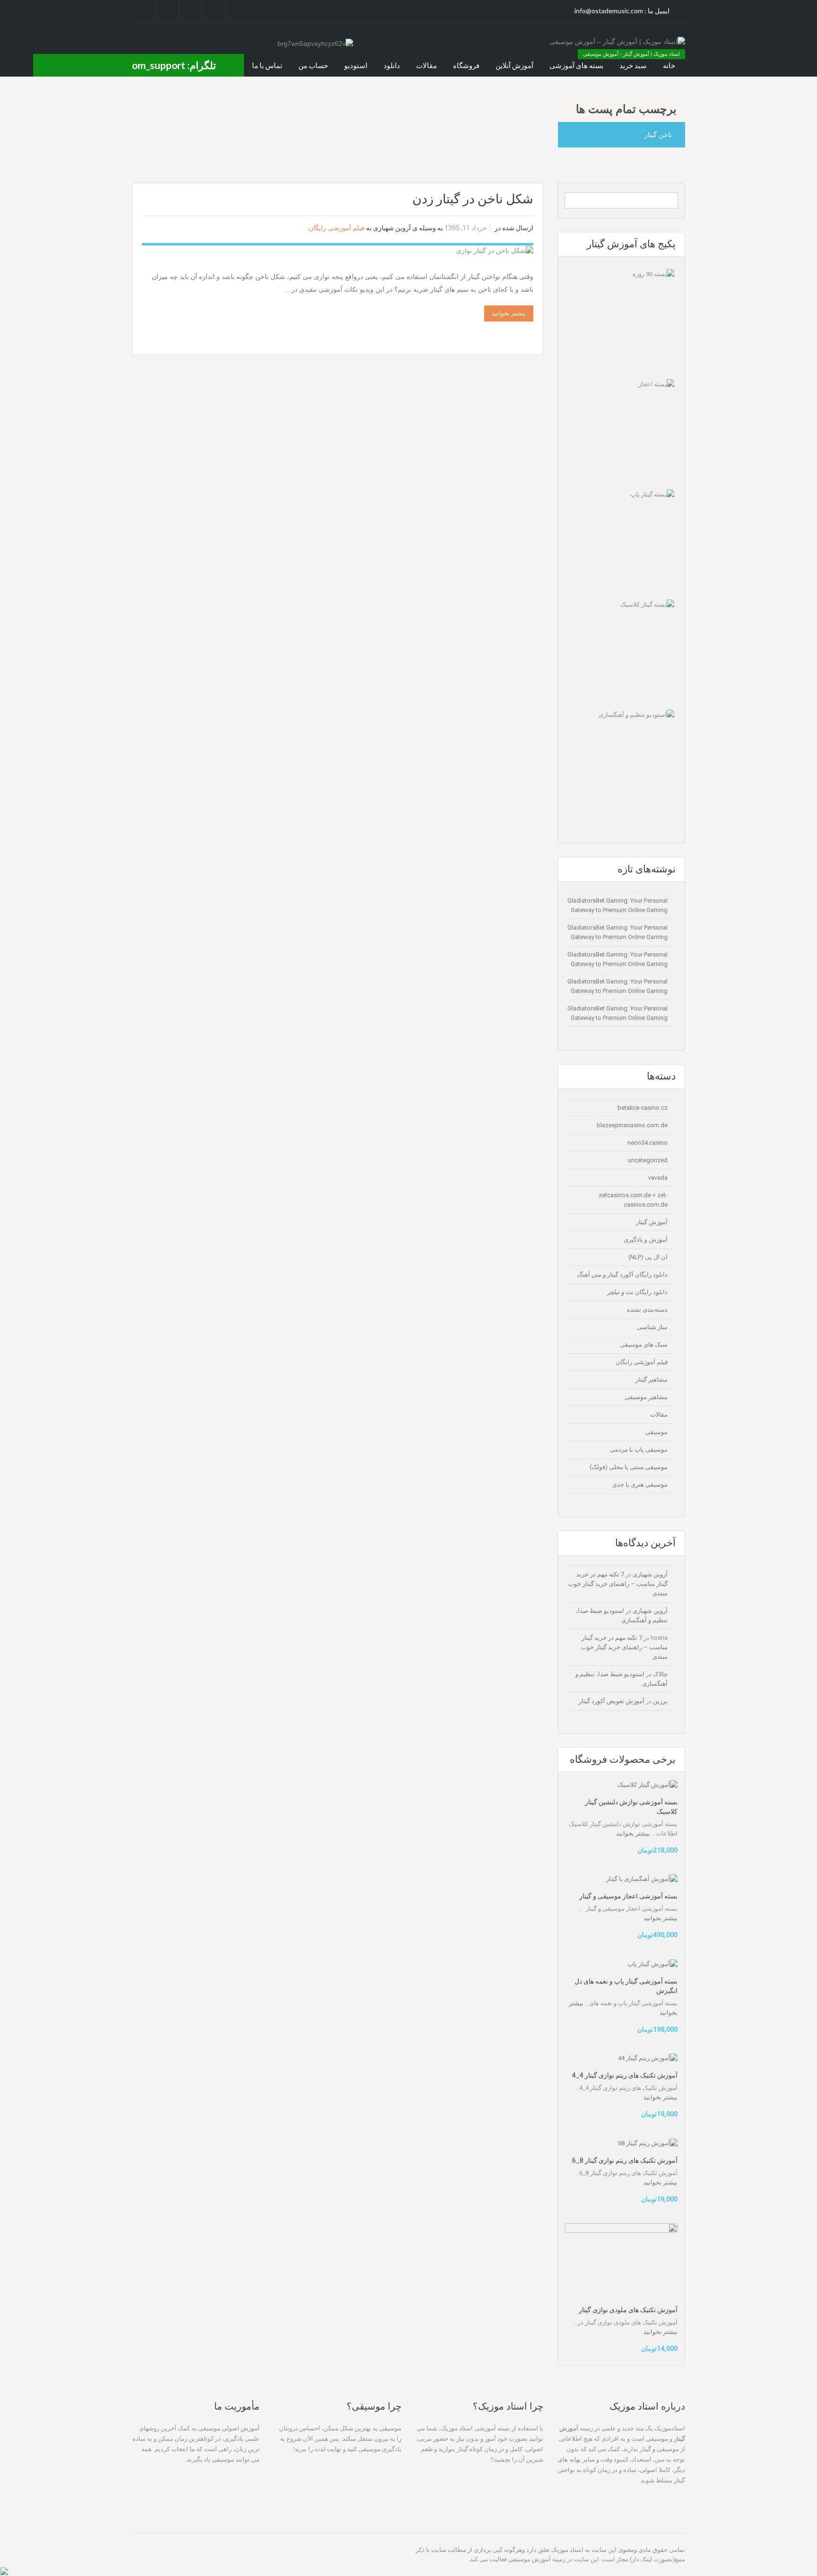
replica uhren (242, 2470)
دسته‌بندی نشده (647, 1310)
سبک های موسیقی (644, 1345)
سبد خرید (633, 65)
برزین (660, 1701)
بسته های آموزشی (576, 65)
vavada (658, 1178)
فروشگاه (466, 65)
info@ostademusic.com (609, 11)
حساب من (313, 65)
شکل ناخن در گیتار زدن (473, 199)
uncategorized (648, 1160)
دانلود (392, 65)
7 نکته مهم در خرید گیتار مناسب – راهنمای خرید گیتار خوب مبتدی (618, 1584)
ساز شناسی (652, 1327)
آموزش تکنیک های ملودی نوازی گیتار (628, 2310)
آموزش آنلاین (514, 65)
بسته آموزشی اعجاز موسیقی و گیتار (628, 1896)
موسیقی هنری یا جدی (640, 1484)
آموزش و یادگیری (646, 1240)
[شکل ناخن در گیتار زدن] (495, 250)
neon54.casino (648, 1143)
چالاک (660, 1674)
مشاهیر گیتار (652, 1379)
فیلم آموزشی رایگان (337, 228)
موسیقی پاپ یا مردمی (639, 1449)
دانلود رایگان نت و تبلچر (637, 1292)
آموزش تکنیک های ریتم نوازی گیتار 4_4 (625, 2075)
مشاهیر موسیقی (646, 1397)
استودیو (356, 65)
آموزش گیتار (652, 1222)
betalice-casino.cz (643, 1108)
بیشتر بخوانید (509, 313)
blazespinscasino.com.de (632, 1125)
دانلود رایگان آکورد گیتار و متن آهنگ (622, 1275)
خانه (669, 65)
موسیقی (656, 1432)
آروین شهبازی (392, 228)
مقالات (426, 65)
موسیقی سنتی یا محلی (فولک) (629, 1467)
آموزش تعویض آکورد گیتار (612, 1701)
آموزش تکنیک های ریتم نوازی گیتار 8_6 (625, 2160)
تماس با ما (267, 65)
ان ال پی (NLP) (648, 1257)
